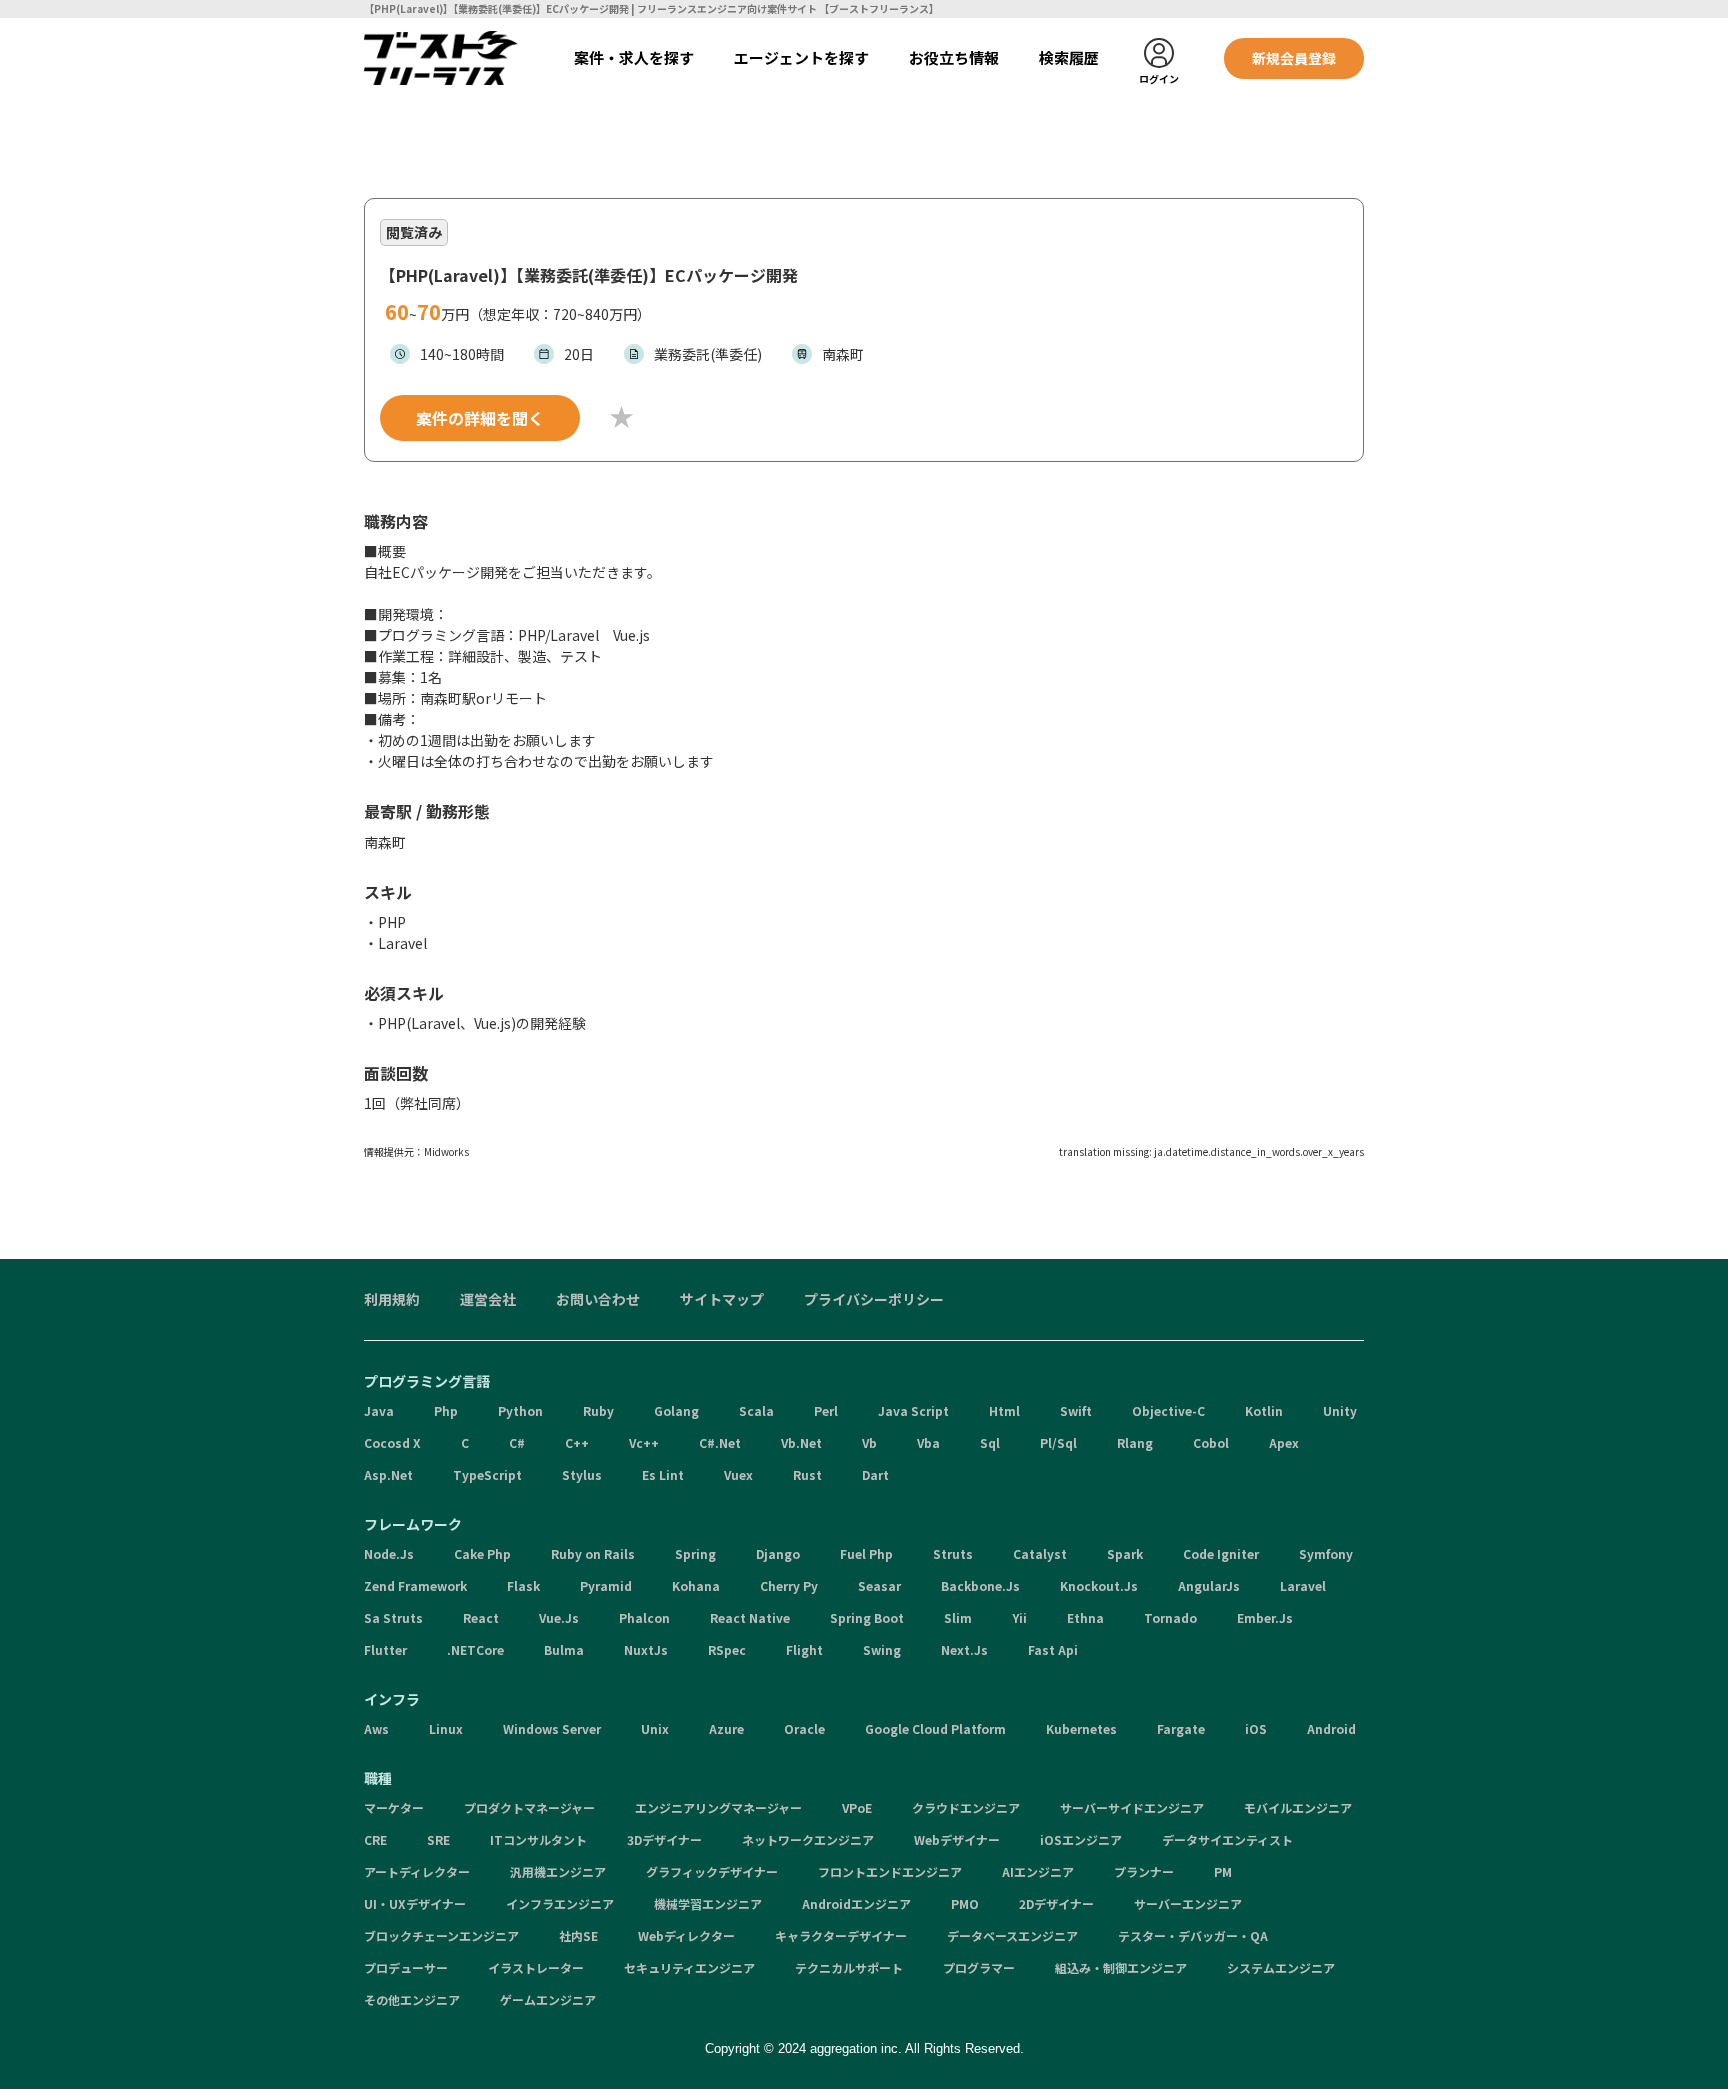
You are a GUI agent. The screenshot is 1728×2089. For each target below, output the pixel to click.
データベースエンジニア (1012, 1935)
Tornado (1170, 1617)
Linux (446, 1728)
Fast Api (1053, 1649)
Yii (1019, 1617)
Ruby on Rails (593, 1553)
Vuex (738, 1474)
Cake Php (482, 1553)
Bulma (564, 1649)
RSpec (727, 1649)
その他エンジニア (412, 1999)
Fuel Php (866, 1553)
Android (1331, 1728)
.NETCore (475, 1649)
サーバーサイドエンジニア (1132, 1807)
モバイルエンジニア (1298, 1807)
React (481, 1617)
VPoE (857, 1807)
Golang (676, 1410)
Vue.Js (559, 1617)
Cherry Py (789, 1585)
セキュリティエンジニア (689, 1967)
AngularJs (1209, 1585)
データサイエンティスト (1227, 1839)
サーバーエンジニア (1188, 1903)
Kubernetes (1081, 1728)
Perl (826, 1410)
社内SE (578, 1935)
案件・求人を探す (634, 57)
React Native (750, 1617)
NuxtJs (646, 1649)
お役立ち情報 (954, 57)
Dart (875, 1474)
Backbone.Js (980, 1585)
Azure (726, 1728)
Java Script (913, 1410)
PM (1223, 1871)
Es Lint (663, 1474)
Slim (958, 1617)
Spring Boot (867, 1617)
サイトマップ (722, 1299)
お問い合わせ (598, 1299)
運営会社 (488, 1299)
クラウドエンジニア (966, 1807)
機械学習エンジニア (708, 1903)
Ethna (1085, 1617)
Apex (1284, 1442)
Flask (523, 1585)
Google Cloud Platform (935, 1728)
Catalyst (1040, 1553)
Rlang (1135, 1442)
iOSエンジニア (1081, 1839)
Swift (1076, 1410)
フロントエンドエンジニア (890, 1871)
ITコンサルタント (538, 1839)
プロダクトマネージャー (529, 1807)
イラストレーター (536, 1967)
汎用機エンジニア (558, 1871)
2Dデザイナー (1056, 1903)
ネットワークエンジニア (808, 1839)
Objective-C (1168, 1410)
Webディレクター (686, 1935)
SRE (438, 1839)
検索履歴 (1069, 57)
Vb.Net (801, 1442)
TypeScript (487, 1474)
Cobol (1211, 1442)
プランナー (1144, 1871)
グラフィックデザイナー (712, 1871)
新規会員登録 (1294, 58)
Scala (756, 1410)
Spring (695, 1553)
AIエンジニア (1038, 1871)
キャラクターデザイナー (841, 1935)
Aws (376, 1728)
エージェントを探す (801, 57)
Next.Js (964, 1649)
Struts (953, 1553)
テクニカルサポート (849, 1967)
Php (446, 1410)
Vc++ (644, 1442)
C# (517, 1442)
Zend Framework (415, 1585)
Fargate (1181, 1728)
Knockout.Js (1099, 1585)
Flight (804, 1649)
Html (1004, 1410)
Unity (1340, 1410)
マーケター (394, 1807)
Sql (990, 1442)
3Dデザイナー (664, 1839)
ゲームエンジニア (548, 1999)
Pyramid (606, 1585)
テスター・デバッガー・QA (1193, 1935)
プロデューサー (406, 1967)
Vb (869, 1442)
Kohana (696, 1585)
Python (520, 1410)
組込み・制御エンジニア (1121, 1967)
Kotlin (1264, 1410)
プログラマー (979, 1967)
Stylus (582, 1474)
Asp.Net (388, 1474)
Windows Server (552, 1728)
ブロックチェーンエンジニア (441, 1935)
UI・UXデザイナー (415, 1903)
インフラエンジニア (560, 1903)
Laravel (1303, 1585)
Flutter (385, 1649)
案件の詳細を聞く (480, 418)
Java (379, 1410)
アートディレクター (417, 1871)
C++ (577, 1442)
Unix (655, 1728)
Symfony (1326, 1553)
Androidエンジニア (856, 1903)
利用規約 (392, 1299)
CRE (375, 1839)
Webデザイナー (957, 1839)
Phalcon (644, 1617)
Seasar (879, 1585)
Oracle (804, 1728)
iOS (1256, 1728)
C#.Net (720, 1442)
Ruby (598, 1410)
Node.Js (389, 1553)
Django (778, 1553)
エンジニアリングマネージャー (718, 1807)
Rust (807, 1474)
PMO (965, 1903)
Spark (1125, 1553)
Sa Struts (393, 1617)
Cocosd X (392, 1442)
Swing (882, 1649)
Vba (928, 1442)
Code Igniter (1221, 1553)
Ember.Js (1265, 1617)
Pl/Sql (1058, 1442)
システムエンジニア (1281, 1967)
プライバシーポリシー (874, 1299)
